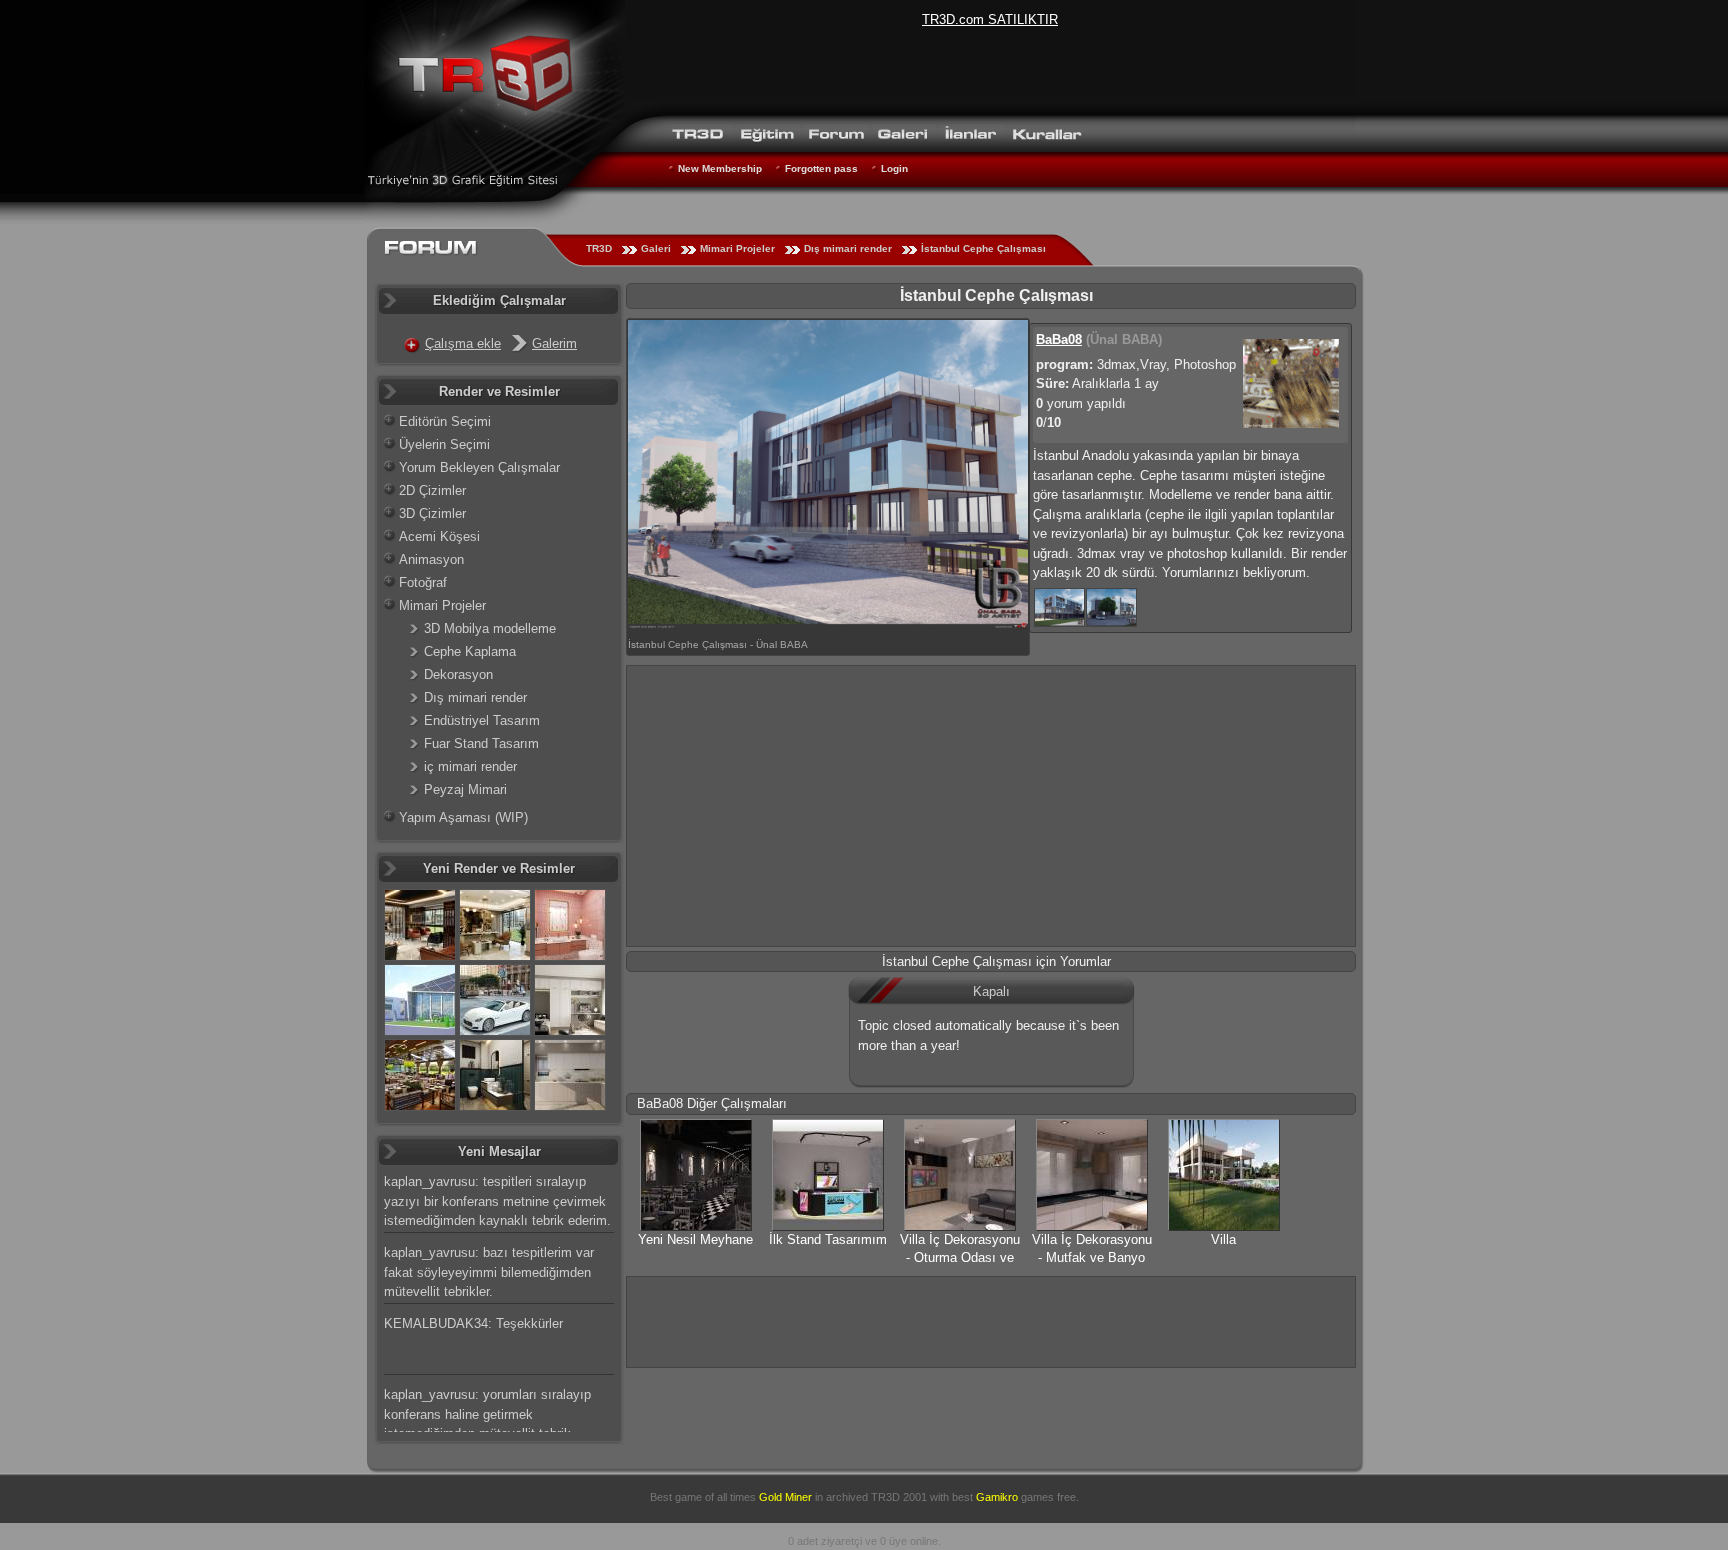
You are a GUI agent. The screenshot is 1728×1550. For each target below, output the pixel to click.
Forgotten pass (821, 168)
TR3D (599, 248)
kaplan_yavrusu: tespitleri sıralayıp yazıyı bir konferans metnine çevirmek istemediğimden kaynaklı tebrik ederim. (497, 1201)
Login (894, 168)
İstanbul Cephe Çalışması (983, 248)
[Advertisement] (991, 806)
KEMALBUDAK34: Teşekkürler (473, 1323)
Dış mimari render (848, 248)
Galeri (656, 248)
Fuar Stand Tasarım (481, 743)
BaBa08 (1059, 339)
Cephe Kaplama (470, 651)
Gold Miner (785, 1497)
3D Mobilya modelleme (490, 628)
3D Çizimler (432, 513)
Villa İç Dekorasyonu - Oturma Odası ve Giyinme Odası (960, 1257)
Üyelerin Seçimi (444, 444)
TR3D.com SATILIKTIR (990, 19)
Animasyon (431, 559)
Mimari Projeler (737, 248)
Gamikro (997, 1497)
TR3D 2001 (899, 1497)
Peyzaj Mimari (465, 789)
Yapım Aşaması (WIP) (463, 817)
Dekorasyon (458, 674)
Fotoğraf (423, 582)
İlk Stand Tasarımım (828, 1239)
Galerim (554, 343)
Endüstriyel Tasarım (482, 720)
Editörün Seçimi (445, 421)
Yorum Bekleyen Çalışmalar (479, 467)
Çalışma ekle (463, 343)
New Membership (720, 168)
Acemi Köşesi (439, 536)
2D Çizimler (432, 490)
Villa (1223, 1239)
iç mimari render (470, 766)
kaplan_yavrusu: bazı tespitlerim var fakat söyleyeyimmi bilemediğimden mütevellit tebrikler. (489, 1272)
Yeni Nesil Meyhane (695, 1239)
